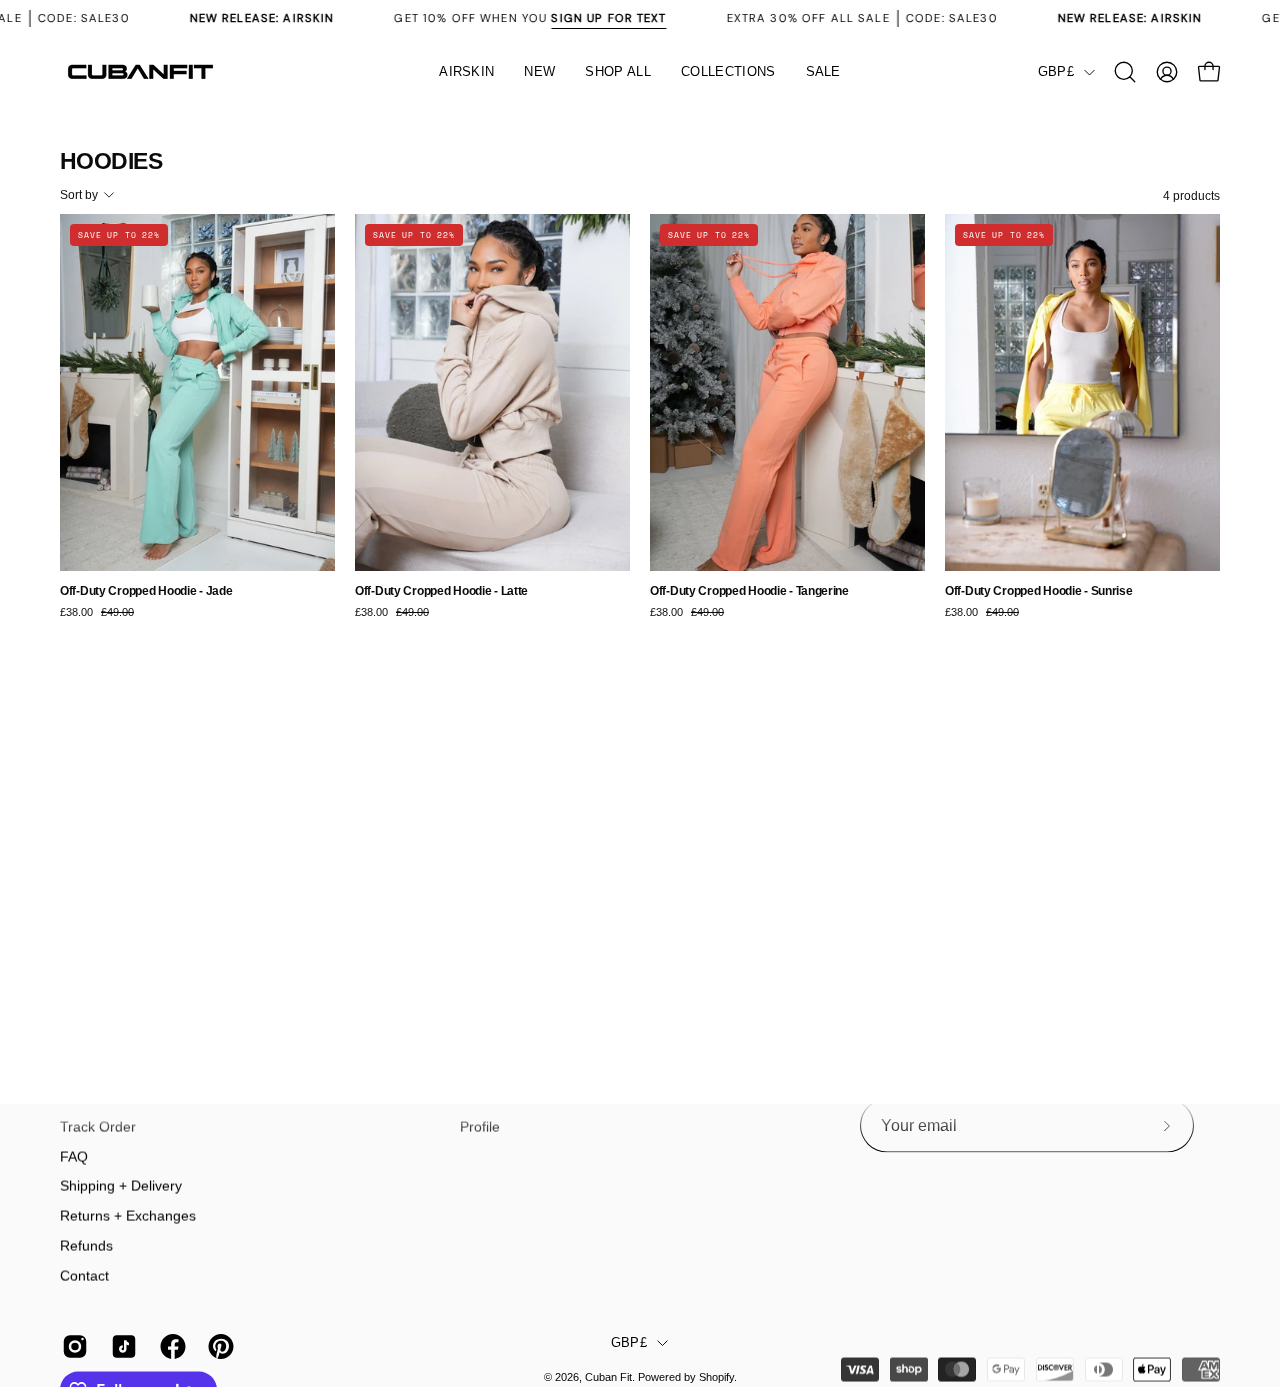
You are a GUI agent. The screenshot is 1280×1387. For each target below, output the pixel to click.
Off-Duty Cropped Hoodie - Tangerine (749, 591)
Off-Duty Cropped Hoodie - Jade (146, 591)
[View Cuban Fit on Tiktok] (120, 1347)
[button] (618, 72)
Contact (84, 1275)
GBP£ (1056, 72)
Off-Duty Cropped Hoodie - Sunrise (1039, 591)
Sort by (79, 195)
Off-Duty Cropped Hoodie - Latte (441, 591)
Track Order (98, 1127)
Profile (480, 1127)
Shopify (716, 1377)
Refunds (86, 1245)
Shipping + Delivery (121, 1186)
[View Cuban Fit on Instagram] (71, 1347)
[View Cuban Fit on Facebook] (169, 1347)
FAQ (74, 1156)
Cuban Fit (608, 1377)
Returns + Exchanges (128, 1216)
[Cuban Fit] (140, 72)
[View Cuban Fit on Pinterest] (217, 1347)
